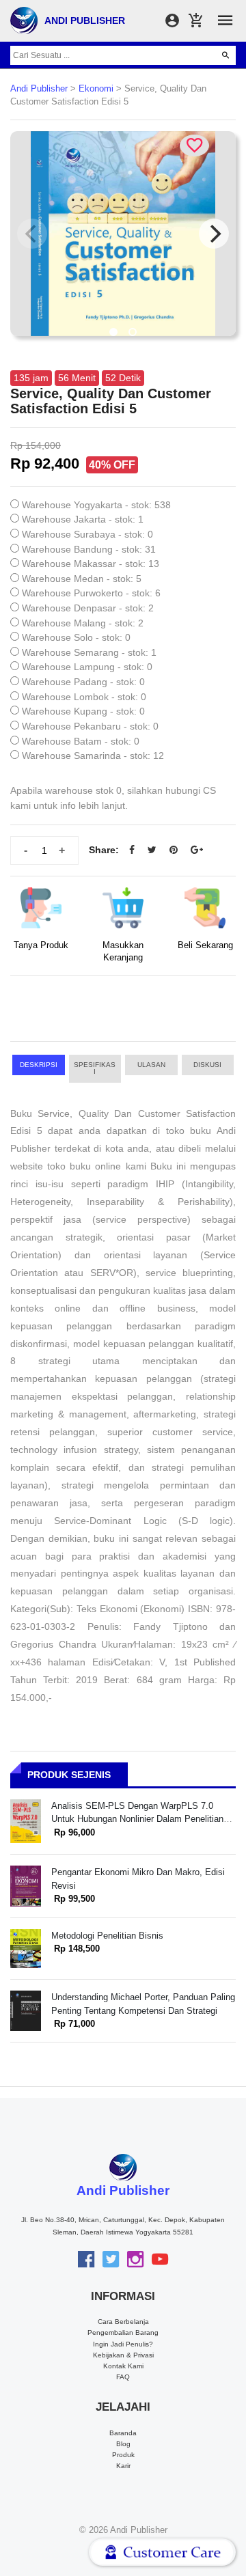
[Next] (214, 234)
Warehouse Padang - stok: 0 (83, 682)
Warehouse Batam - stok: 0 (81, 741)
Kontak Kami (123, 2366)
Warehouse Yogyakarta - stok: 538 (96, 505)
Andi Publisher (39, 89)
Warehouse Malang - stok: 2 (83, 623)
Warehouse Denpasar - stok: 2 (88, 608)
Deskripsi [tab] (39, 1065)
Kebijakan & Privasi (123, 2355)
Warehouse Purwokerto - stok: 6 (91, 593)
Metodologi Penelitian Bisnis (107, 1936)
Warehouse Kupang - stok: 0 (83, 711)
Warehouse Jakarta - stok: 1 (83, 519)
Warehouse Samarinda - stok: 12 (93, 756)
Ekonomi (96, 89)
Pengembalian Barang (123, 2332)
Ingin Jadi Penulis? (123, 2344)
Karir (123, 2466)
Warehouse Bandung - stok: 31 (89, 549)
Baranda (123, 2433)
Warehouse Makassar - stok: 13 (91, 564)
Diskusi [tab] (207, 1065)
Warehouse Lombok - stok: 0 (84, 697)
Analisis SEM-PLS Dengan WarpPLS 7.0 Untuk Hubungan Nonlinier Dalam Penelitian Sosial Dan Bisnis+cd (137, 1819)
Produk (123, 2455)
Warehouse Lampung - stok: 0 (87, 667)
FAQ (123, 2377)
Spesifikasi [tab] (95, 1068)
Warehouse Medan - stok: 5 (82, 579)
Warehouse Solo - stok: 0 (76, 637)
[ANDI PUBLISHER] (24, 20)
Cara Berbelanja (123, 2322)
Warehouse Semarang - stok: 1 (89, 652)
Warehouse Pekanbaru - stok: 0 (90, 726)
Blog (123, 2444)
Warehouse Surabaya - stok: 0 (87, 534)
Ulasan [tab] (151, 1065)
